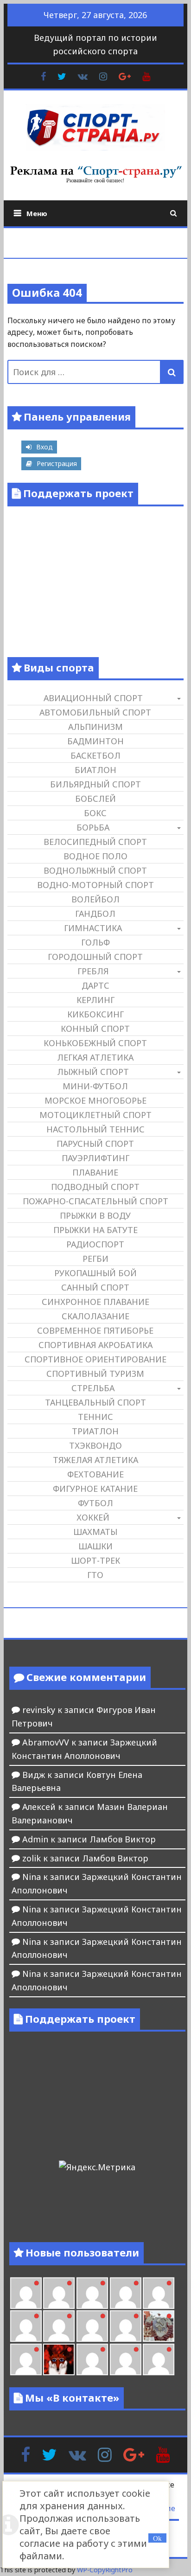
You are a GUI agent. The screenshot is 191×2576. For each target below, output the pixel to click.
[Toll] (126, 2293)
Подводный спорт (95, 1187)
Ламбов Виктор (123, 1839)
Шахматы (95, 1532)
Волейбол (95, 899)
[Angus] (59, 2293)
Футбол (95, 1503)
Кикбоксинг (95, 1014)
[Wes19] (159, 2326)
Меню (37, 213)
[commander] (126, 2326)
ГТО (95, 1575)
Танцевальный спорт (95, 1402)
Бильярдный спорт (95, 784)
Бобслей (95, 799)
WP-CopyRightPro (105, 2570)
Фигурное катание (95, 1489)
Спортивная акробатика (95, 1345)
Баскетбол (95, 755)
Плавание (95, 1172)
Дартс (95, 985)
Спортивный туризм (95, 1374)
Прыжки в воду (95, 1215)
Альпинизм (95, 727)
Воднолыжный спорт (95, 870)
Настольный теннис (95, 1129)
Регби (95, 1259)
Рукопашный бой (95, 1273)
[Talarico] (92, 2293)
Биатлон (95, 770)
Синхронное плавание (95, 1302)
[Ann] (26, 2326)
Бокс (95, 813)
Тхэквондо (95, 1445)
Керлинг (95, 1000)
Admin (35, 1839)
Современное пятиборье (95, 1330)
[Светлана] (92, 2326)
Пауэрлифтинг (95, 1158)
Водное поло (95, 856)
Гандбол (95, 914)
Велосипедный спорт (95, 842)
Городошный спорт (95, 957)
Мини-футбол (95, 1086)
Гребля (93, 971)
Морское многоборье (95, 1100)
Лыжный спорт (93, 1072)
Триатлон (95, 1431)
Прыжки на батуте (95, 1230)
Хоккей (93, 1517)
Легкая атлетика (95, 1057)
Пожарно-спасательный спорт (95, 1201)
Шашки (95, 1546)
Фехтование (95, 1474)
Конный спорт (95, 1029)
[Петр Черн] (159, 2293)
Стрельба (93, 1388)
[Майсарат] (59, 2359)
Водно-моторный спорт (95, 885)
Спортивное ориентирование (95, 1359)
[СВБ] (159, 2359)
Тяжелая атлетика (95, 1460)
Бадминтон (95, 741)
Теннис (95, 1417)
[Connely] (59, 2326)
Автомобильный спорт (95, 712)
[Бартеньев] (92, 2359)
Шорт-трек (95, 1560)
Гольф (95, 942)
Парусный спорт (95, 1144)
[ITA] (26, 2359)
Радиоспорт (95, 1244)
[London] (26, 2293)
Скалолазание (95, 1316)
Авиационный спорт (93, 698)
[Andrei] (126, 2359)
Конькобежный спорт (95, 1043)
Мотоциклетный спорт (95, 1115)
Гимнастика (93, 928)
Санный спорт (95, 1287)
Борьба (93, 827)
